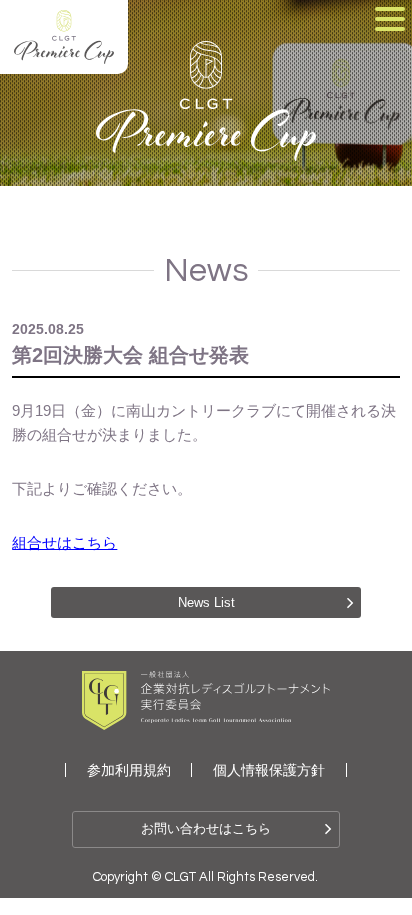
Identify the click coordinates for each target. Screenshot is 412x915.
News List (206, 602)
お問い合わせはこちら (206, 828)
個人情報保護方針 (269, 770)
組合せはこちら (64, 542)
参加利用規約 (129, 770)
